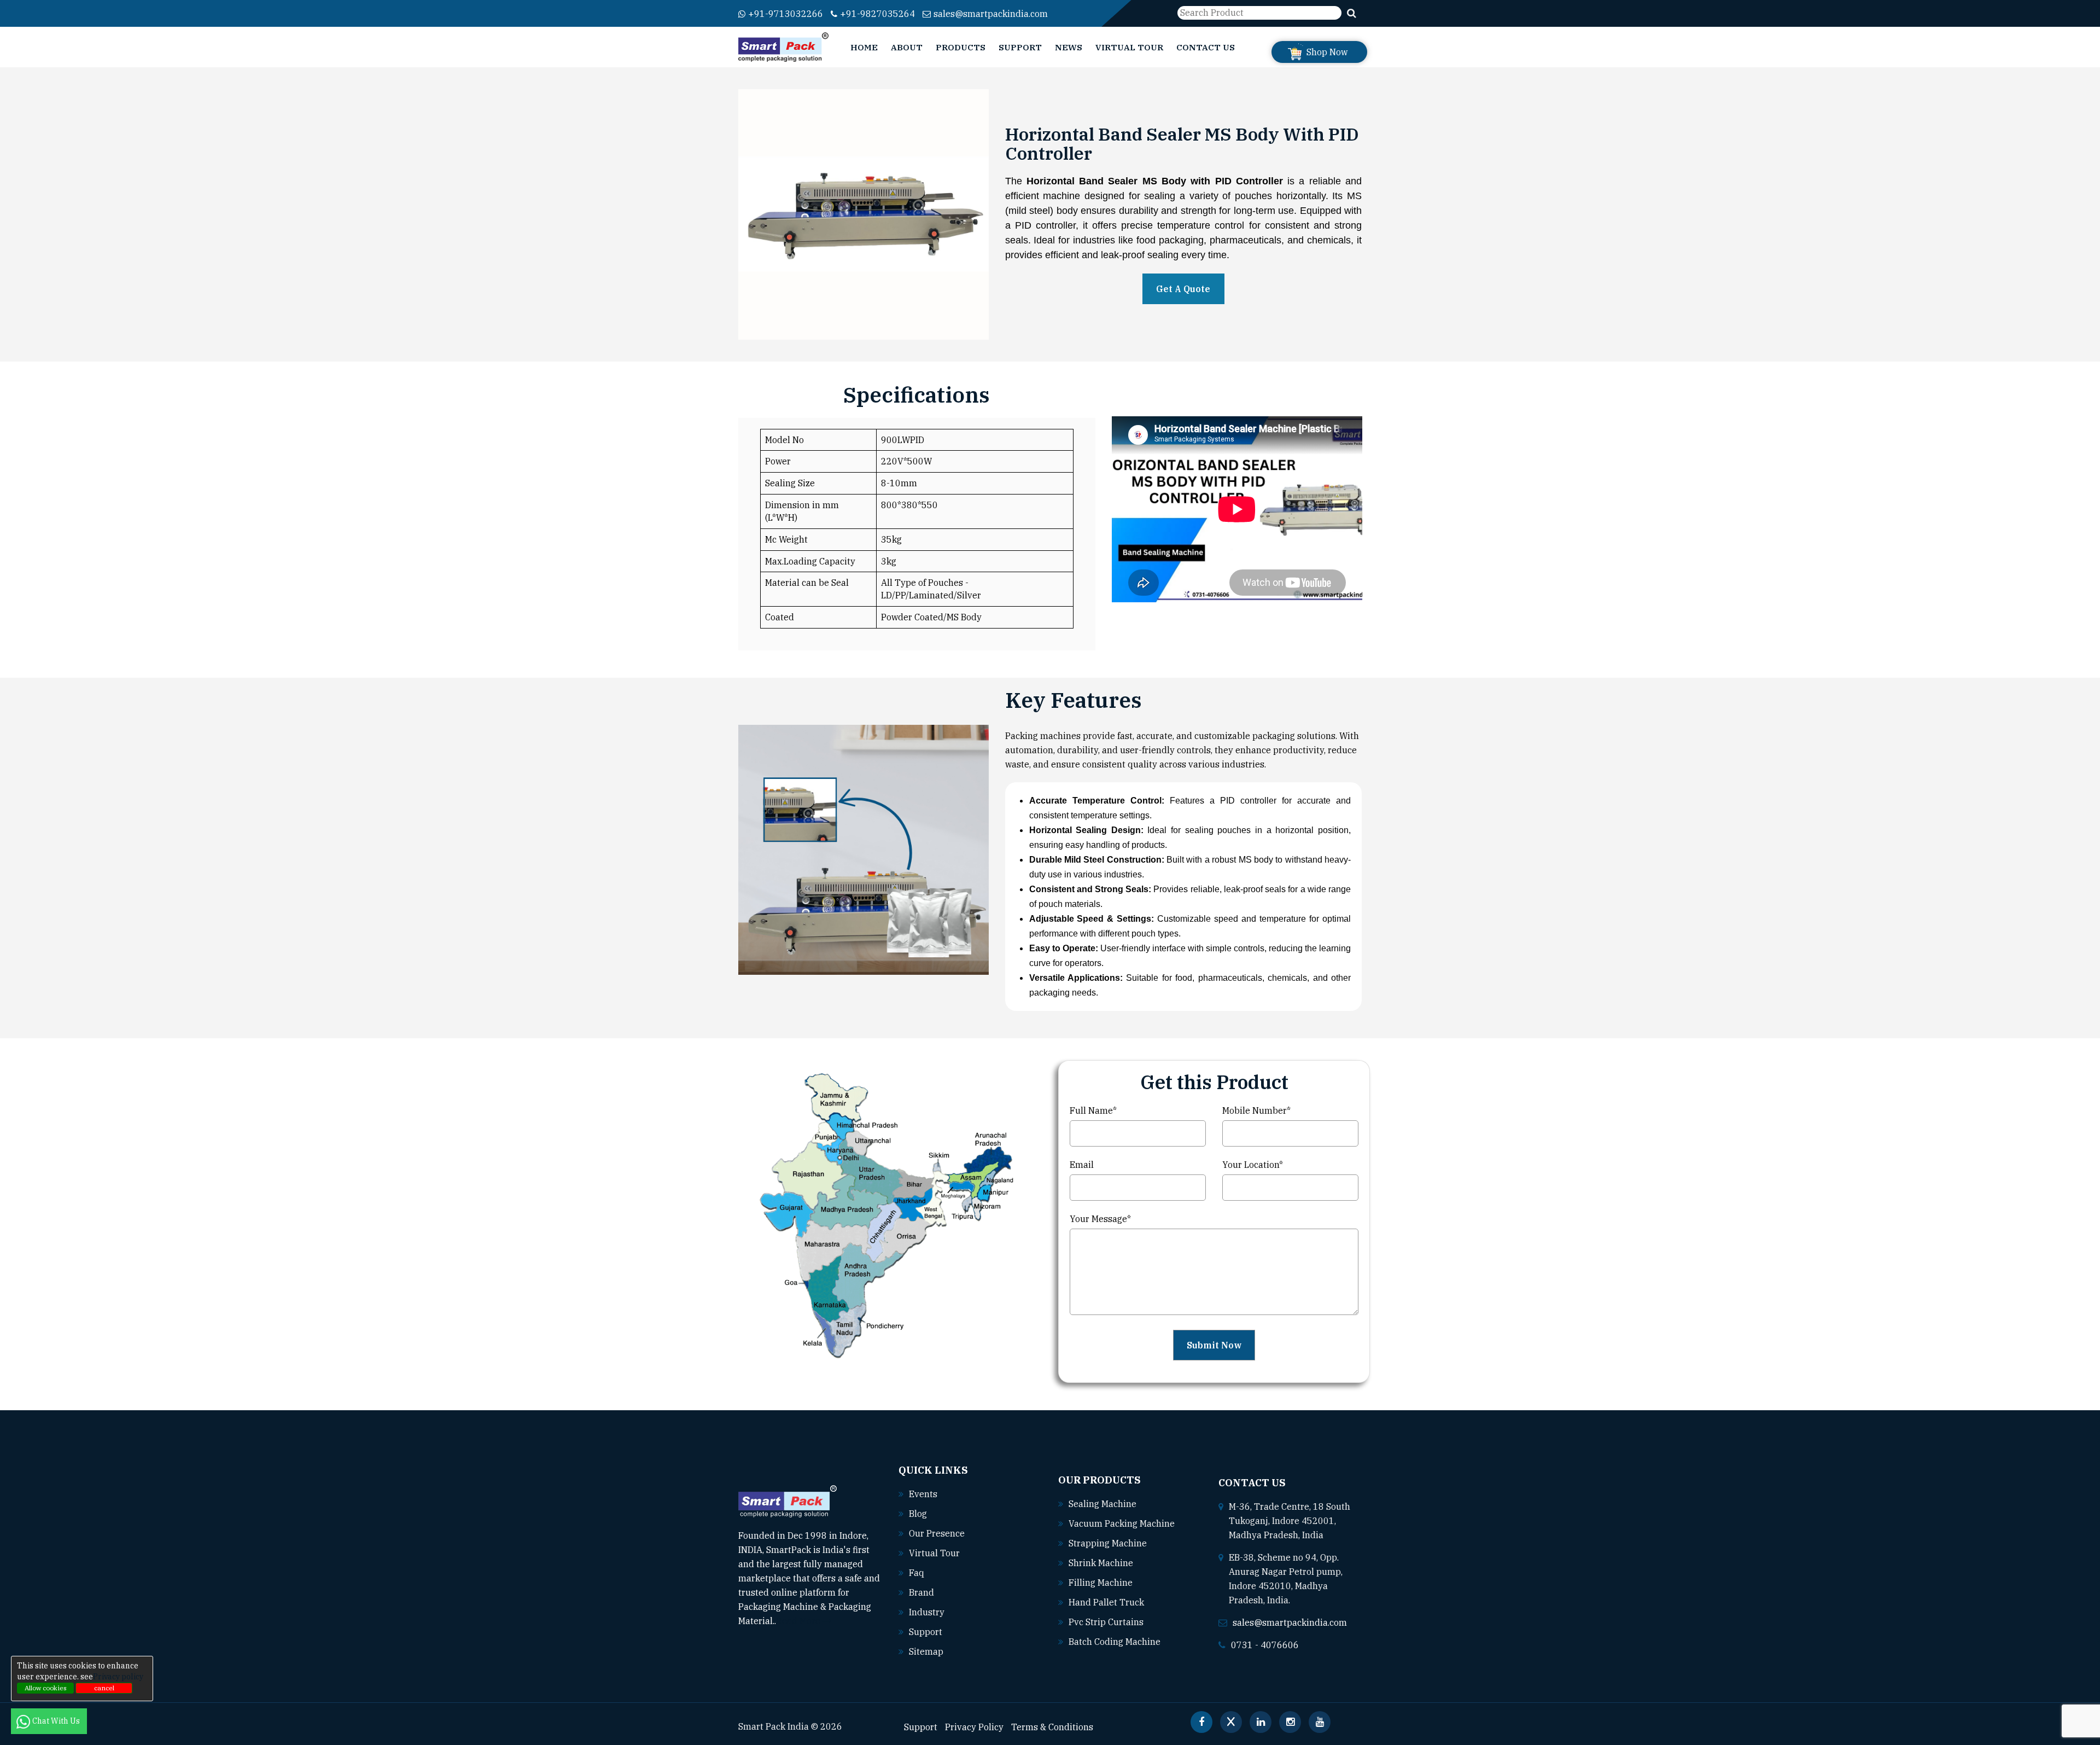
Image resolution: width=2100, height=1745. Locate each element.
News (1069, 47)
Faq (917, 1573)
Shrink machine (1101, 1563)
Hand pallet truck (1106, 1602)
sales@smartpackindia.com (991, 14)
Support (1020, 47)
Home (864, 47)
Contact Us (1206, 47)
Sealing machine (1102, 1504)
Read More (799, 1621)
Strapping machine (1108, 1543)
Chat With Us (57, 1721)
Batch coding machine (1115, 1642)
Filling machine (1101, 1583)
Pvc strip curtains (1106, 1622)
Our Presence (937, 1533)
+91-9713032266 (786, 14)
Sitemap (926, 1651)
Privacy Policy (974, 1727)
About (907, 47)
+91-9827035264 (877, 14)
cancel (104, 1688)
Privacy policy (118, 1677)
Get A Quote (1183, 289)
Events (923, 1494)
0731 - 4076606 (1265, 1645)
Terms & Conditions (1052, 1727)
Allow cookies (46, 1688)
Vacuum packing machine (1122, 1523)
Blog (918, 1514)
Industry (927, 1612)
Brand (921, 1592)
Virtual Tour (1129, 47)
